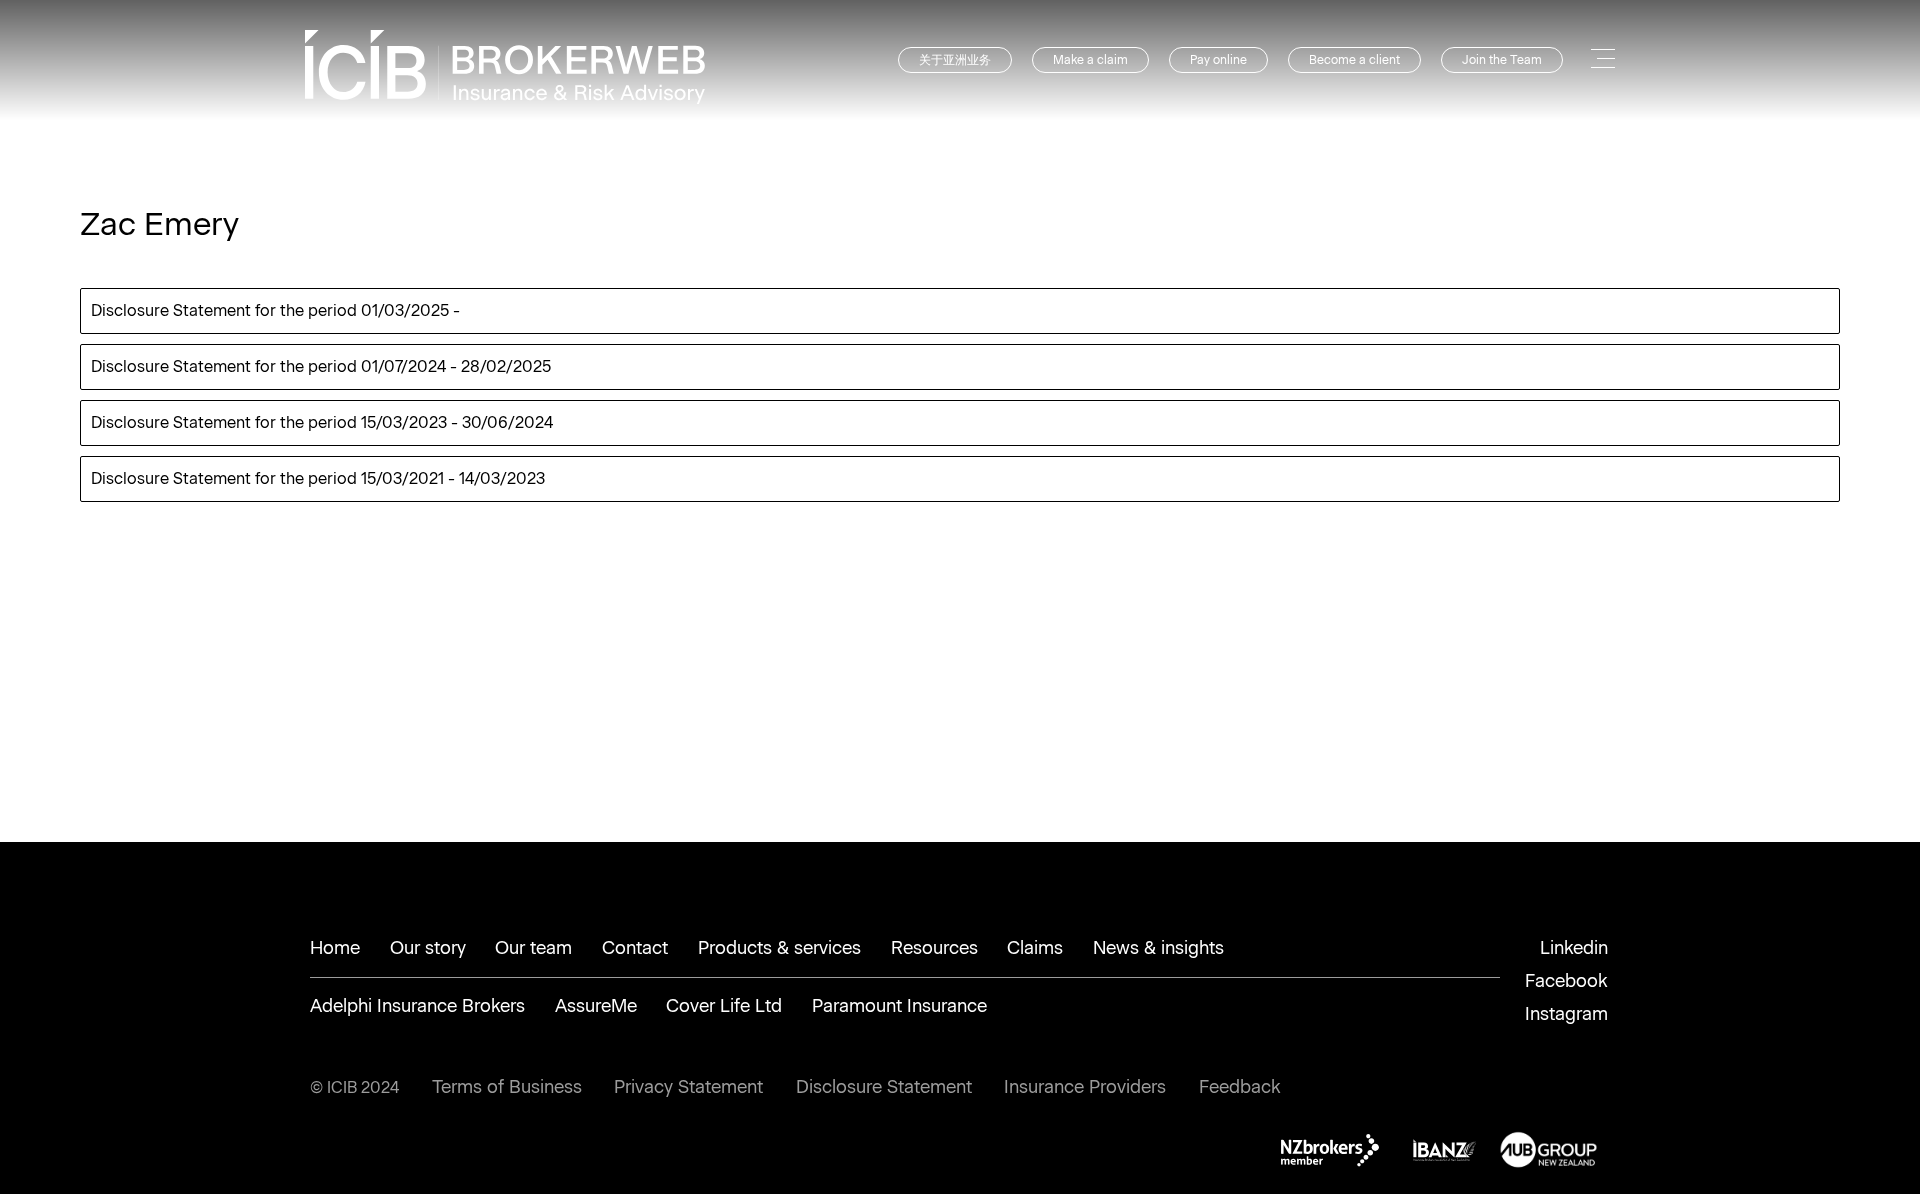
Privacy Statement (688, 1087)
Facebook (1566, 981)
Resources (934, 948)
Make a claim (1090, 60)
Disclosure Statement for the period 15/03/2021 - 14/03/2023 (318, 478)
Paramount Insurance (899, 1006)
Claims (1035, 948)
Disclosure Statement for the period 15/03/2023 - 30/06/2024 (322, 422)
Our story (428, 948)
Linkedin (1574, 948)
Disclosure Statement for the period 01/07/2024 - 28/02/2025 (321, 366)
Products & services (779, 948)
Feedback (1240, 1087)
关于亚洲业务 (955, 60)
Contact (635, 948)
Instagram (1566, 1014)
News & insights (1158, 948)
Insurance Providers (1085, 1087)
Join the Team (1502, 60)
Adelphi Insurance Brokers (417, 1006)
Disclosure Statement (884, 1087)
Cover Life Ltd (724, 1006)
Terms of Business (507, 1087)
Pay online (1218, 60)
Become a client (1354, 60)
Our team (533, 948)
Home (335, 948)
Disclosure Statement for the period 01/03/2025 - (275, 310)
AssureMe (596, 1006)
